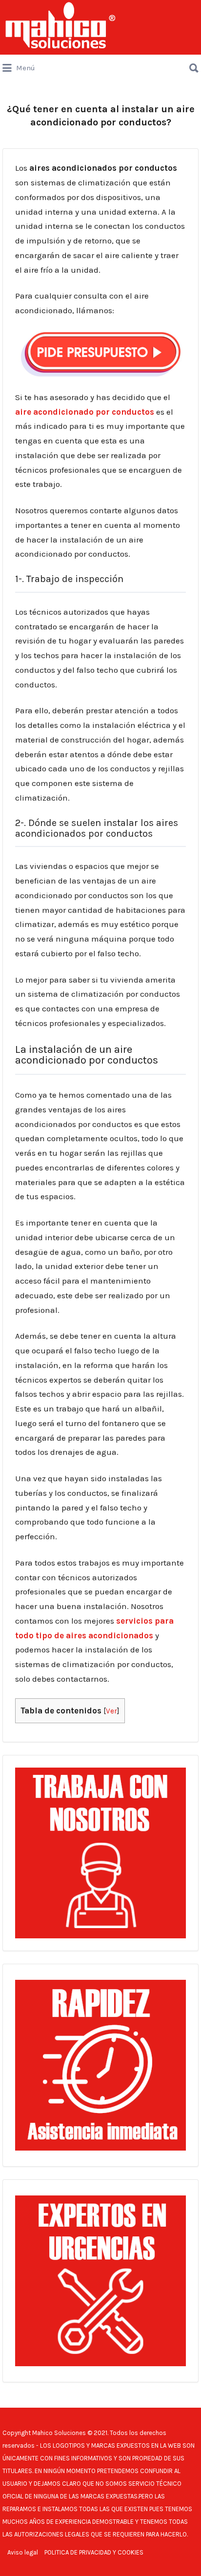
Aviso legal (23, 2552)
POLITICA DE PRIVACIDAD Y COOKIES (94, 2552)
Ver (111, 1711)
